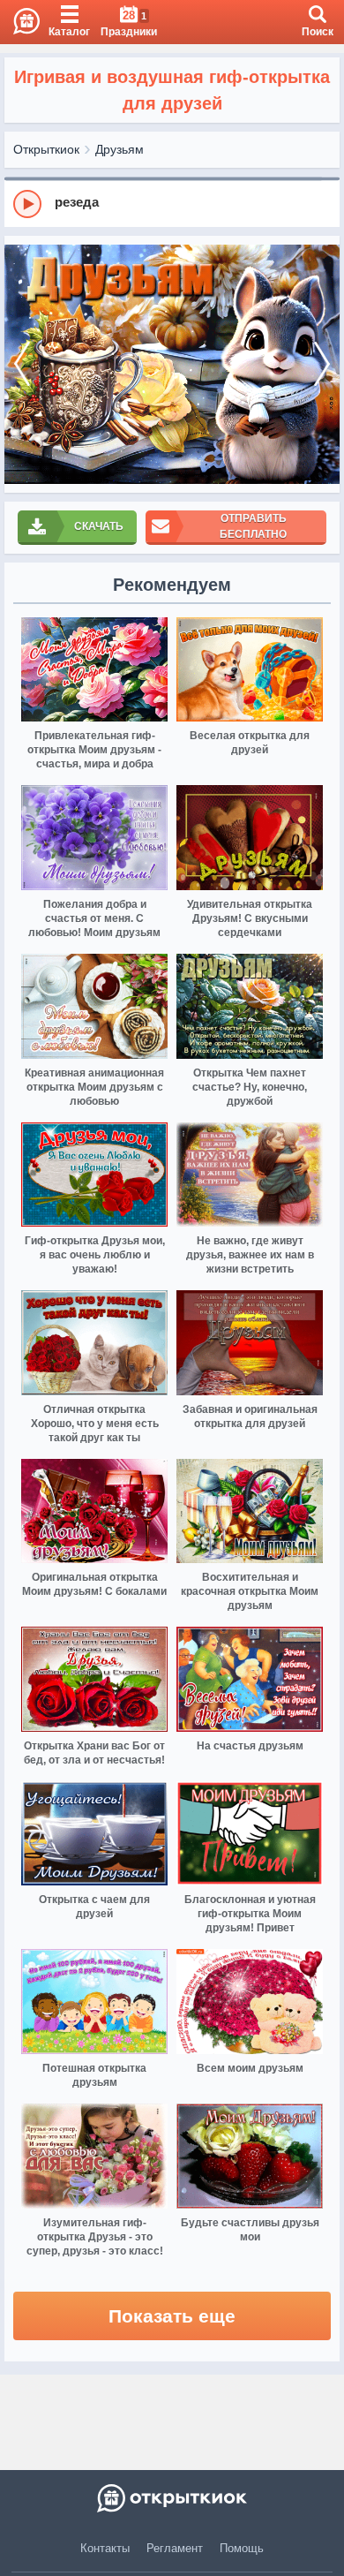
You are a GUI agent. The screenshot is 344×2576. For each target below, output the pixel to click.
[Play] (27, 204)
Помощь (242, 2548)
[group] (172, 203)
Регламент (175, 2548)
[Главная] (20, 22)
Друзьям (120, 149)
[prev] (22, 364)
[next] (322, 364)
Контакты (105, 2548)
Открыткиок (46, 149)
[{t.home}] (172, 2498)
